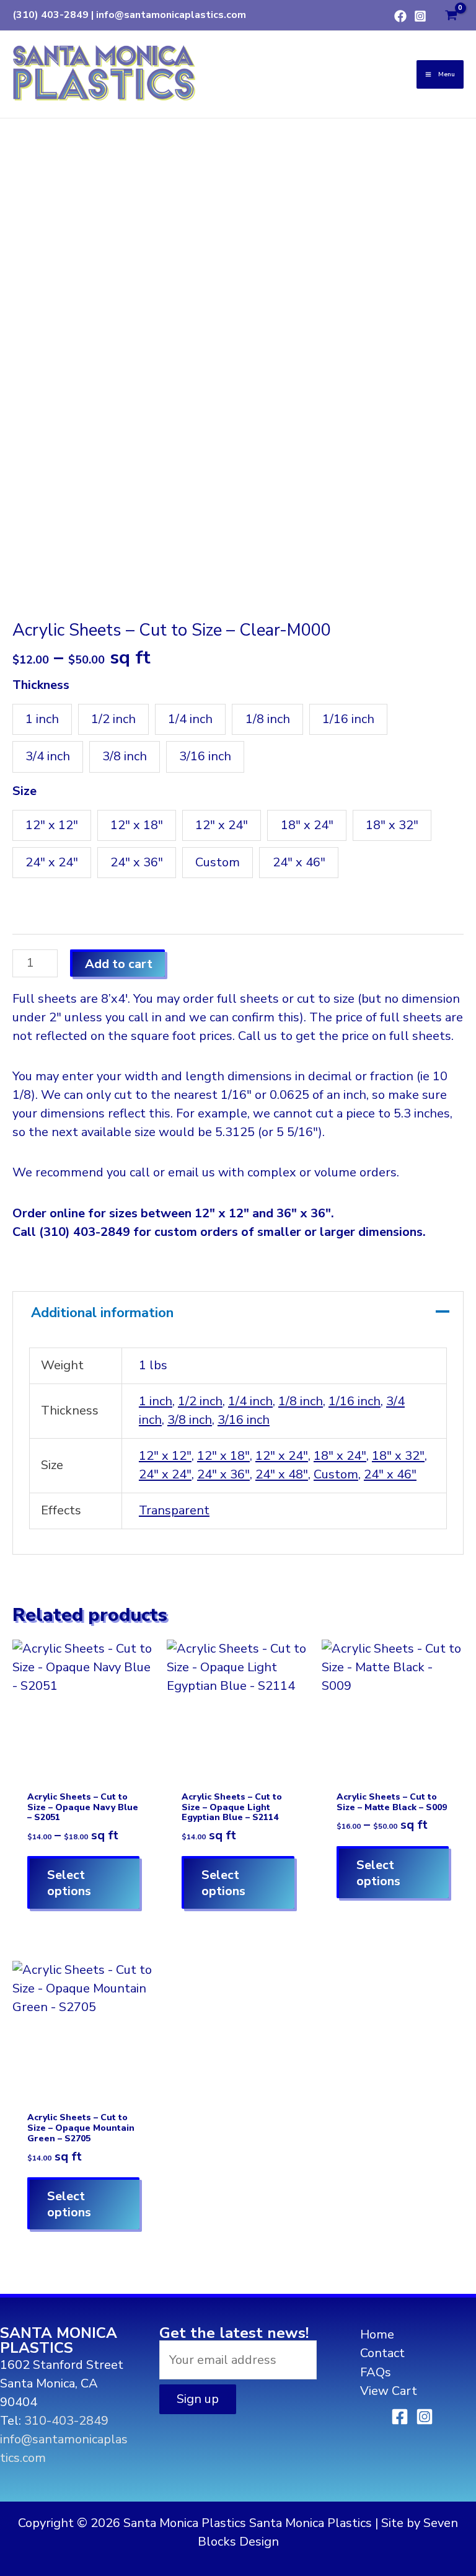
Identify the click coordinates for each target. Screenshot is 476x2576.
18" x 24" (340, 1456)
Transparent (174, 1510)
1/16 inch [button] (348, 719)
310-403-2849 (66, 2421)
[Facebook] (400, 16)
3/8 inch (190, 1420)
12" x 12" (165, 1456)
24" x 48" (282, 1474)
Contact (382, 2353)
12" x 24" (282, 1456)
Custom (336, 1474)
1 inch (156, 1401)
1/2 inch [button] (113, 719)
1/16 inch (355, 1401)
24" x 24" (165, 1474)
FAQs (376, 2372)
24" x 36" (223, 1474)
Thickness (41, 685)
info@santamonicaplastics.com (171, 15)
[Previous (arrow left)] (22, 1288)
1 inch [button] (42, 719)
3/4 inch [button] (48, 756)
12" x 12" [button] (52, 825)
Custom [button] (218, 862)
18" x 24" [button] (307, 825)
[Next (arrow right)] (454, 1288)
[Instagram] (420, 16)
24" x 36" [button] (137, 862)
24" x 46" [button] (299, 862)
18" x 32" (398, 1456)
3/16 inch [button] (205, 756)
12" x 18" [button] (137, 825)
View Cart (389, 2391)
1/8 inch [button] (268, 719)
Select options (69, 1883)
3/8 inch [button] (125, 756)
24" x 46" (390, 1474)
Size (24, 791)
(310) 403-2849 (51, 15)
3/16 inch (244, 1420)
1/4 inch (250, 1401)
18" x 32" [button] (392, 825)
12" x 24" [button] (222, 825)
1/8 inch (301, 1401)
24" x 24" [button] (52, 862)
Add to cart (119, 964)
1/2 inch (200, 1401)
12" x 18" (223, 1456)
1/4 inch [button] (190, 719)
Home (377, 2334)
